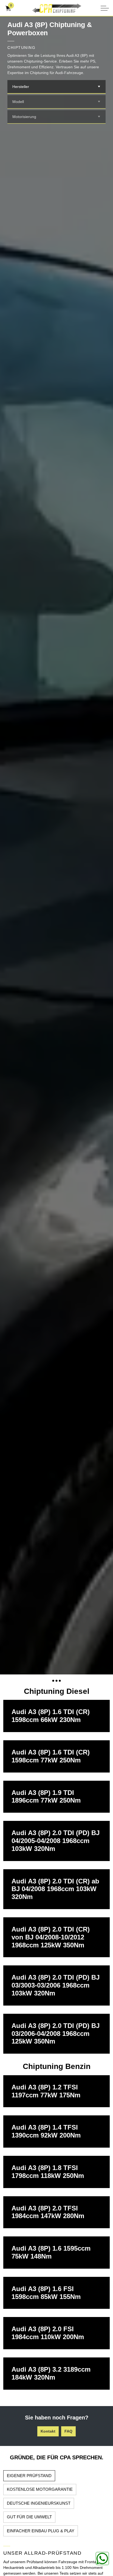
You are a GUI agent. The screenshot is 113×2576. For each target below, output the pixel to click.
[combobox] (56, 87)
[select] (99, 87)
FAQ (68, 2431)
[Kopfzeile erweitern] (105, 8)
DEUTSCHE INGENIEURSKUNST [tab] (39, 2503)
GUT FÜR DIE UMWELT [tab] (29, 2517)
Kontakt (48, 2431)
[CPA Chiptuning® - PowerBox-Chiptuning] (56, 8)
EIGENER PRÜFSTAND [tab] (29, 2476)
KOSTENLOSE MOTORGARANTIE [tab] (40, 2489)
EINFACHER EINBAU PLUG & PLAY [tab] (41, 2531)
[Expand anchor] (56, 1681)
